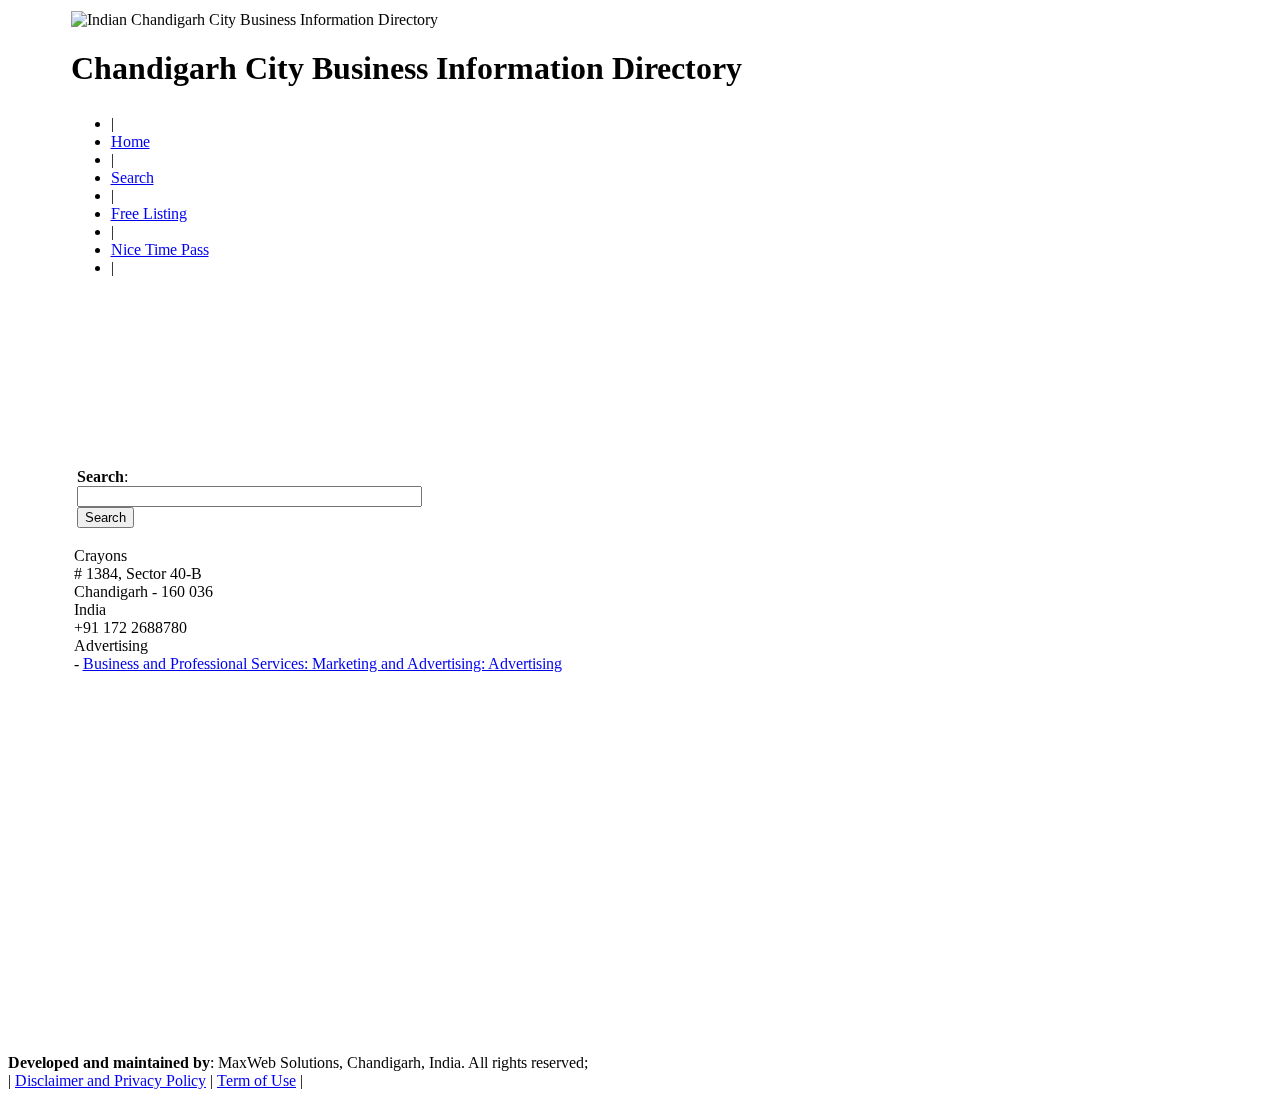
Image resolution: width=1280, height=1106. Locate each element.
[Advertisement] (976, 60)
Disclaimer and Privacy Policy (110, 1080)
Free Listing (149, 213)
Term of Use (256, 1080)
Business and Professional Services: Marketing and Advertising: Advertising (322, 663)
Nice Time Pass (160, 249)
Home (130, 141)
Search (132, 177)
